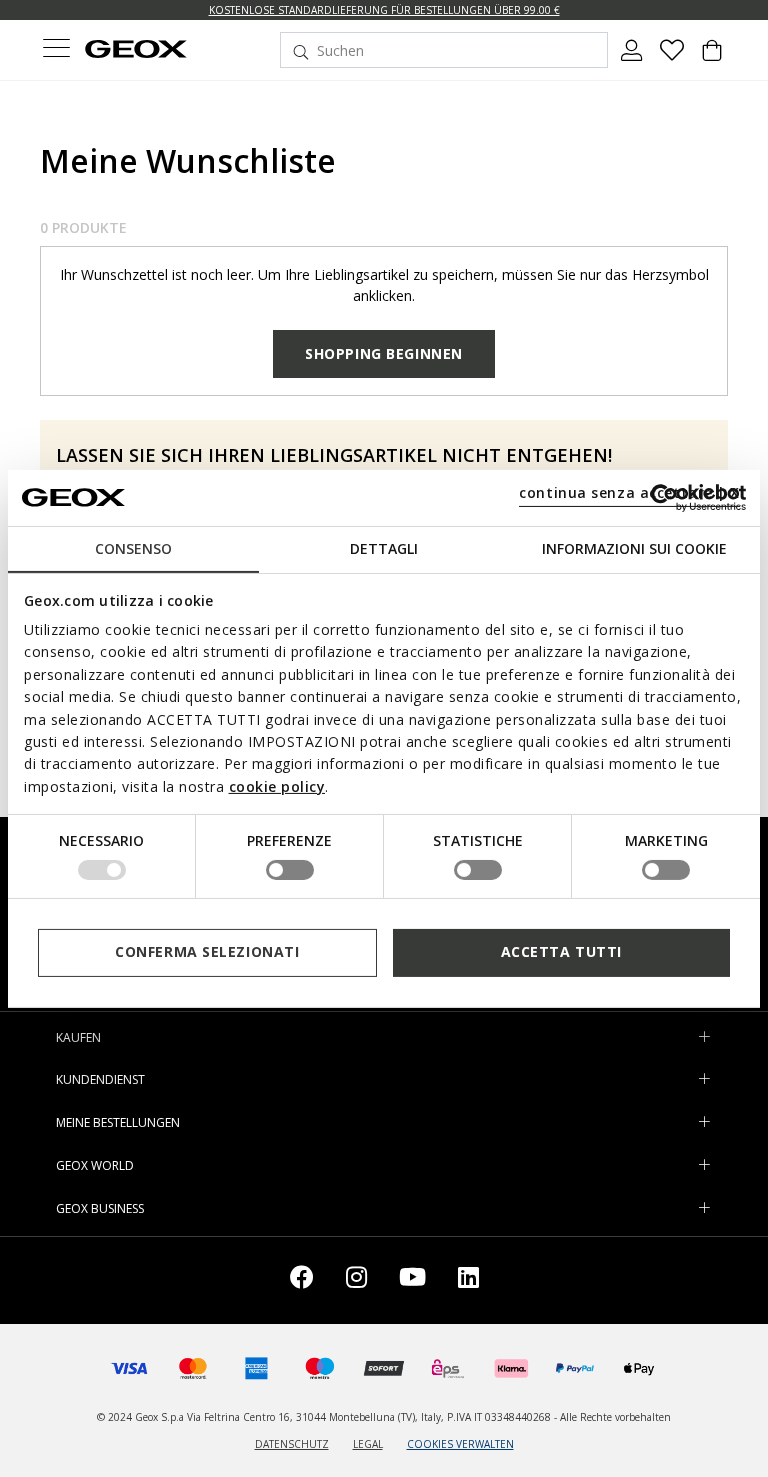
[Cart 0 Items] (712, 58)
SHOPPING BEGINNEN (384, 353)
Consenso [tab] (133, 547)
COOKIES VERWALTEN (460, 1444)
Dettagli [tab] (384, 547)
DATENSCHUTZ (292, 1444)
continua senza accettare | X (629, 492)
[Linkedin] (468, 1280)
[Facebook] (302, 1280)
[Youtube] (412, 1280)
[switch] (290, 870)
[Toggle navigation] (56, 50)
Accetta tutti (561, 951)
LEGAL (368, 1444)
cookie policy (277, 786)
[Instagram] (356, 1280)
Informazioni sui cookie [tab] (634, 547)
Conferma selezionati (207, 951)
